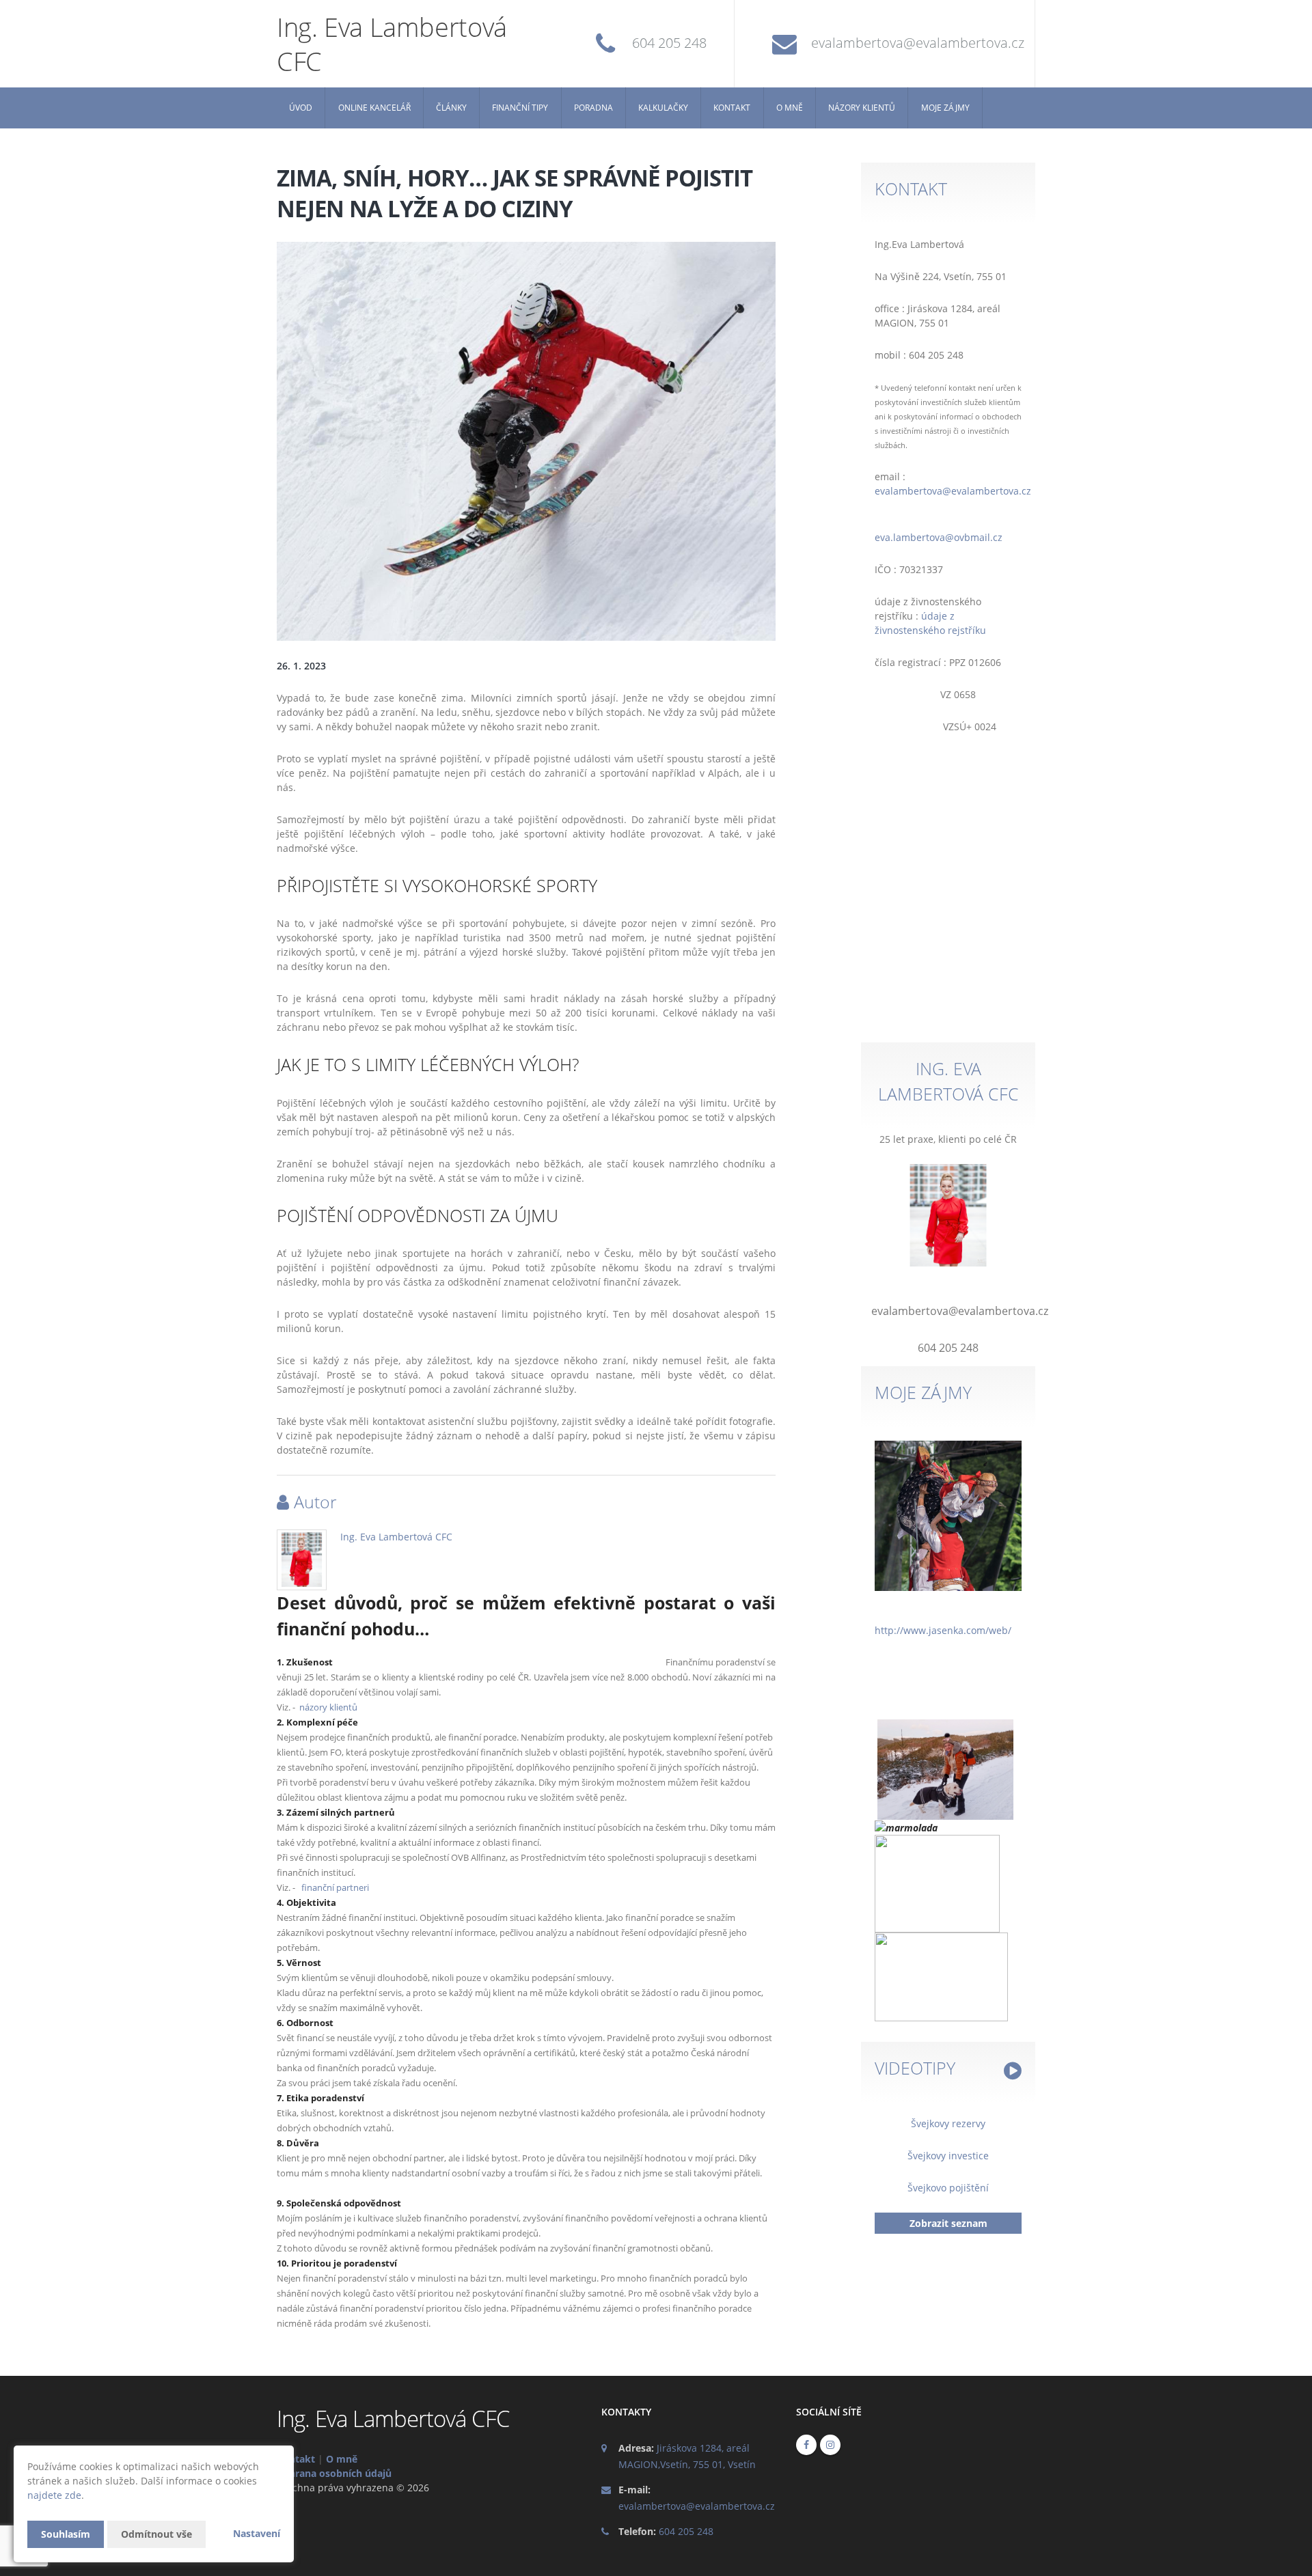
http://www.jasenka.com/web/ (943, 1630)
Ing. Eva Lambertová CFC (396, 1537)
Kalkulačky (663, 108)
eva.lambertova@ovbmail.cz (939, 537)
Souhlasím (66, 2534)
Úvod (301, 108)
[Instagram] (830, 2445)
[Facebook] (806, 2445)
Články (451, 108)
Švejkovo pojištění (948, 2188)
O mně (790, 108)
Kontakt (732, 108)
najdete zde (54, 2495)
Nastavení (257, 2533)
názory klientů (328, 1707)
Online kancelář (374, 108)
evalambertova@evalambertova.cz (918, 43)
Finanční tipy (520, 108)
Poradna (593, 108)
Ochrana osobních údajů (334, 2473)
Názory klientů (862, 108)
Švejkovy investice (948, 2156)
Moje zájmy (945, 108)
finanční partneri (335, 1888)
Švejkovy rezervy (948, 2123)
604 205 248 (669, 43)
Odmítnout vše (156, 2534)
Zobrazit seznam (948, 2223)
